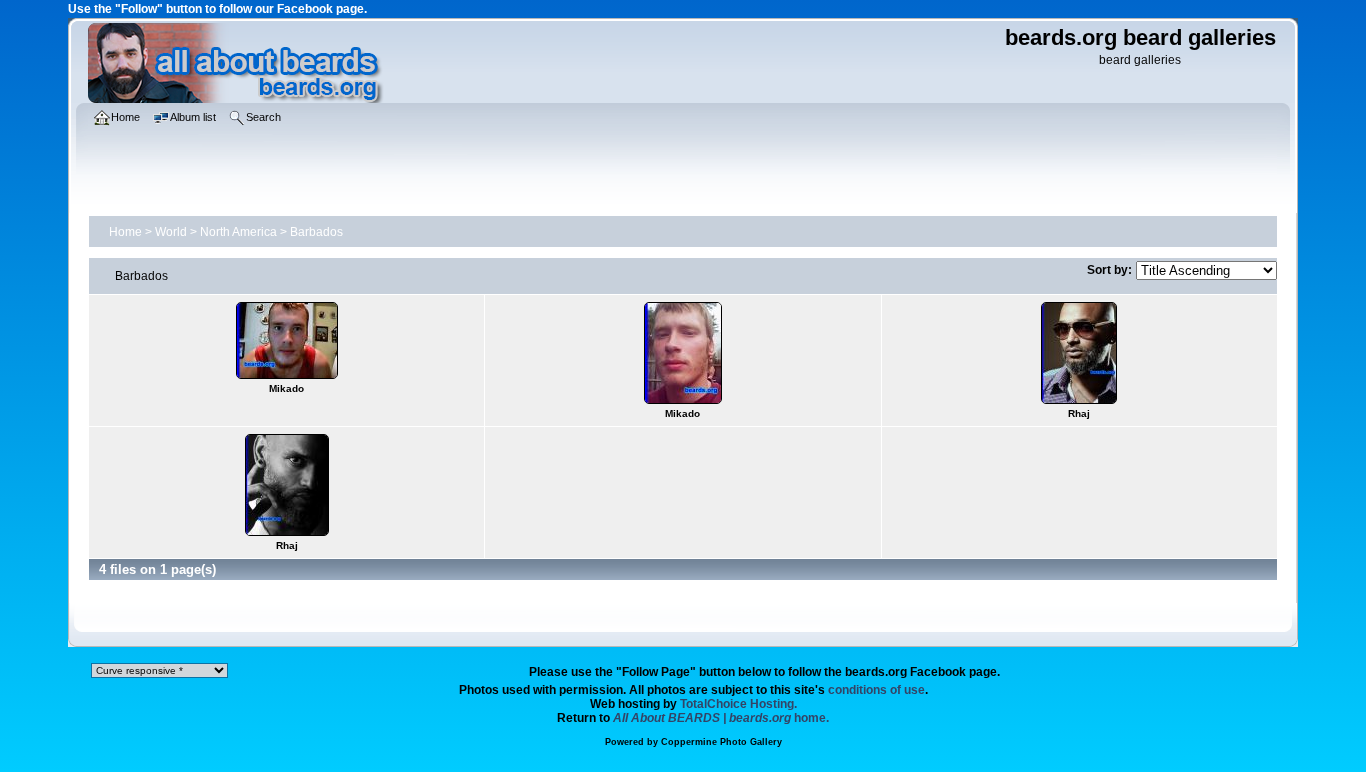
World (171, 232)
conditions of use (876, 690)
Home (125, 232)
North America (238, 232)
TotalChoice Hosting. (738, 704)
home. (721, 718)
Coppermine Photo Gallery (721, 742)
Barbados (316, 232)
